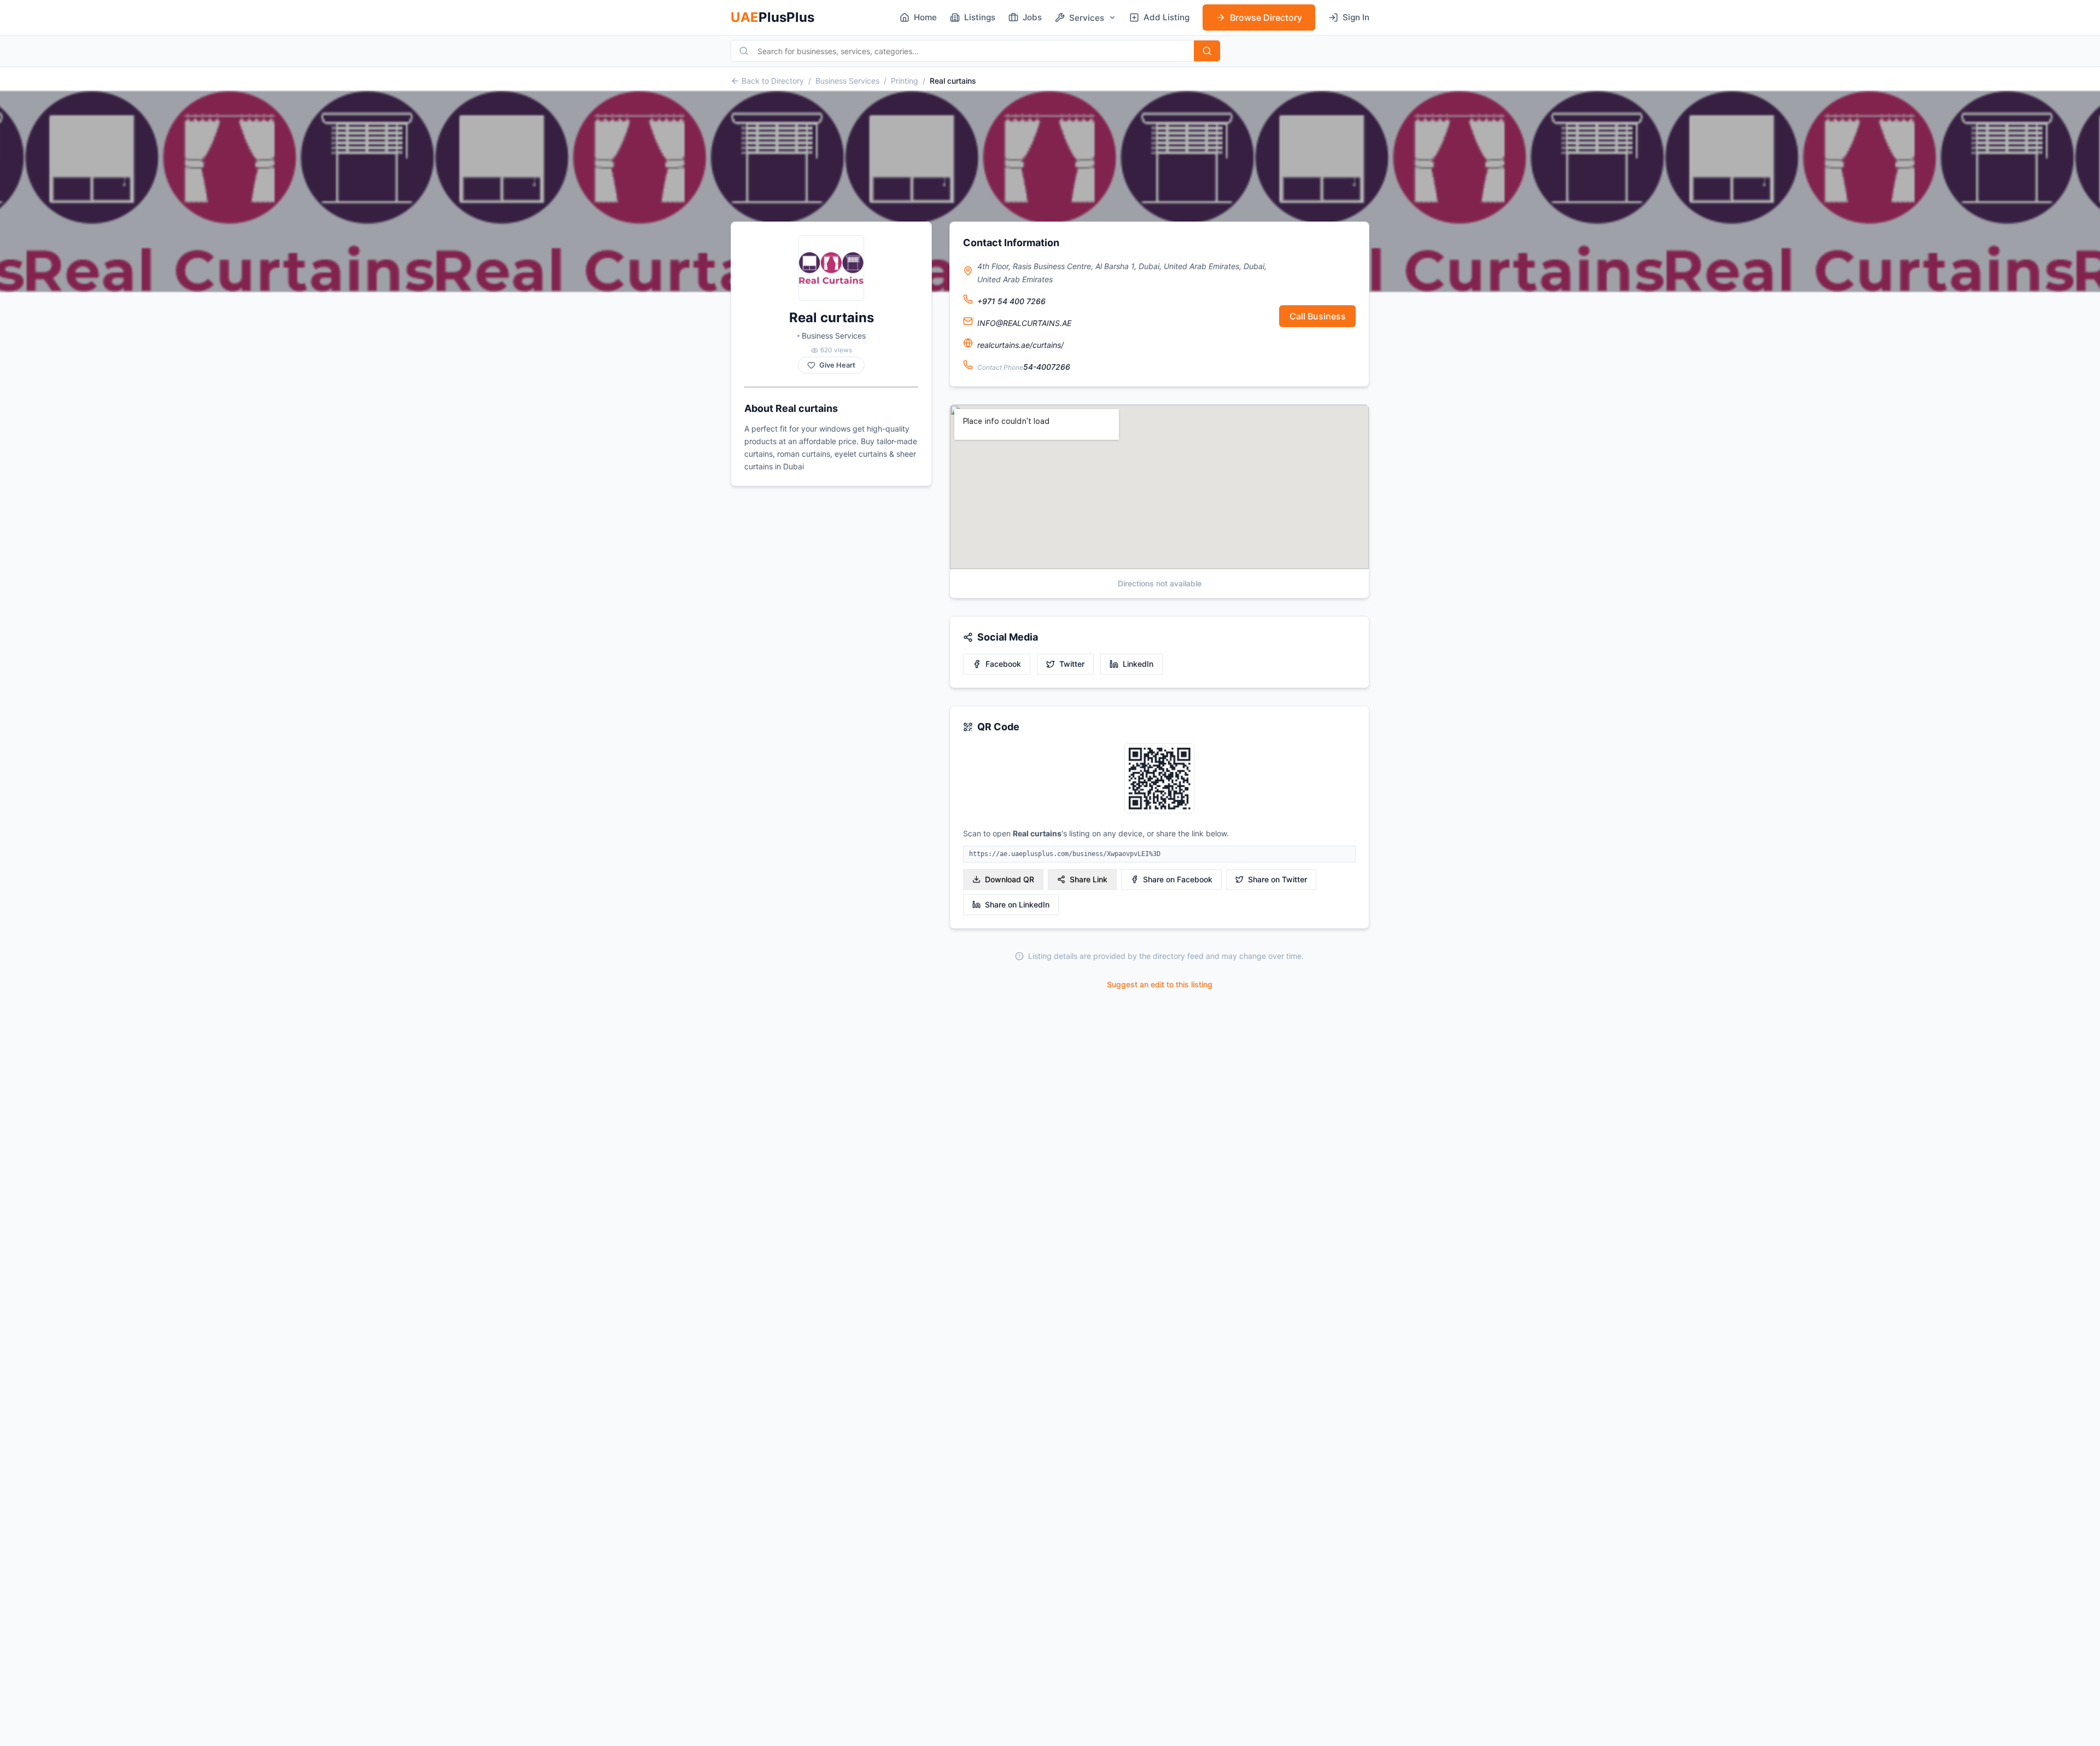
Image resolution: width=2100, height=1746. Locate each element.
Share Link (1089, 879)
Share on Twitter (1277, 879)
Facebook (1003, 664)
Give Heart (837, 365)
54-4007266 (1047, 367)
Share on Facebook (1178, 879)
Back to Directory (773, 81)
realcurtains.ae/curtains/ (1020, 345)
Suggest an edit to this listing (1160, 984)
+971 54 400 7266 (1011, 301)
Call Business (1318, 316)
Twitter (1072, 664)
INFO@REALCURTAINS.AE (1024, 323)
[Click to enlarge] (1159, 779)
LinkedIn (1138, 664)
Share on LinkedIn (1017, 904)
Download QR (1010, 879)
